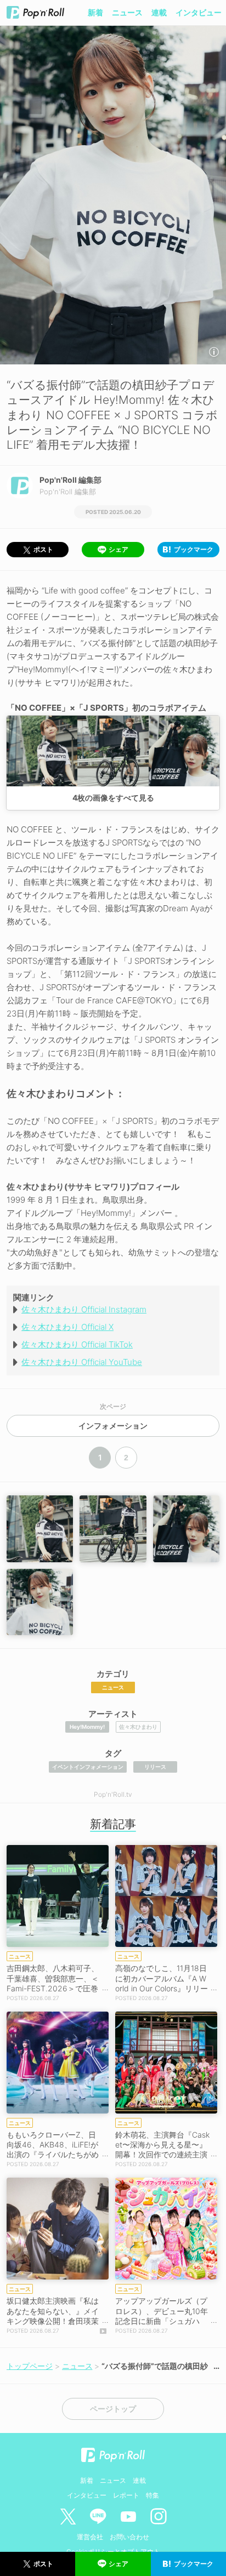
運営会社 (90, 2537)
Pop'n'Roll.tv (113, 1794)
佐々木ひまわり (138, 1727)
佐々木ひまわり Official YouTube (82, 1362)
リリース (155, 1767)
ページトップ (113, 2409)
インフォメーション (113, 1426)
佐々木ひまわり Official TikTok (77, 1344)
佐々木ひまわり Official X (67, 1327)
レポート (126, 2495)
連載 (159, 12)
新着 (95, 12)
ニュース (127, 12)
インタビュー (199, 12)
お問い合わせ (129, 2537)
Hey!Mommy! (87, 1727)
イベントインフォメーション (88, 1767)
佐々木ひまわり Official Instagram (84, 1309)
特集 (152, 2495)
